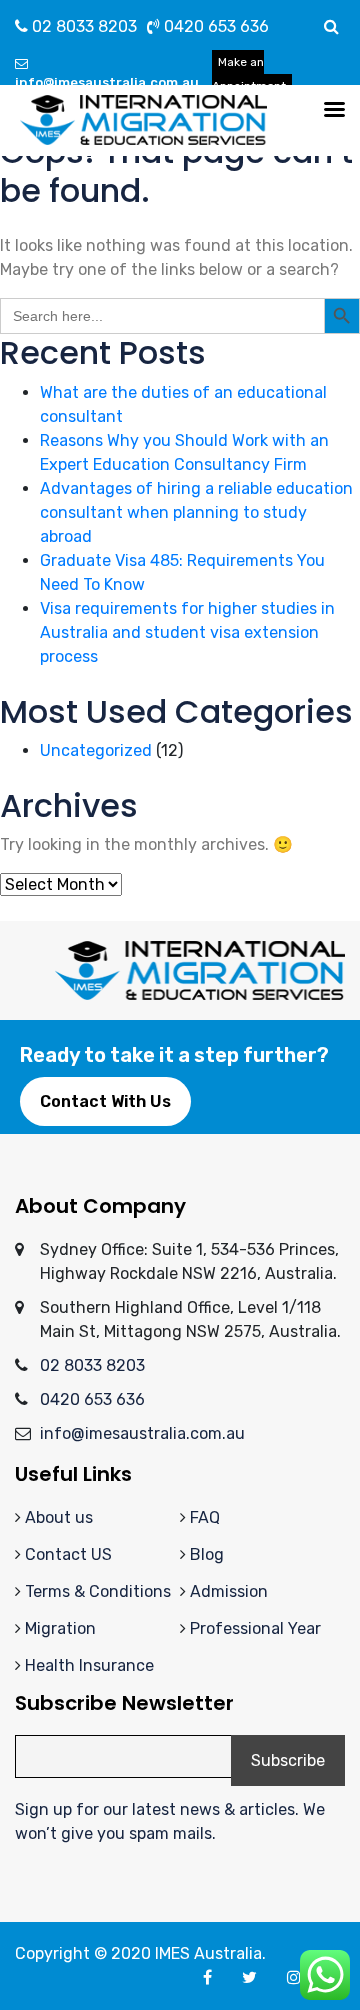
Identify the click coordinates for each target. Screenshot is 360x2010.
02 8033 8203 (82, 26)
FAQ (205, 1517)
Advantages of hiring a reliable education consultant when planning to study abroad (196, 512)
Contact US (68, 1554)
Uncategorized (96, 750)
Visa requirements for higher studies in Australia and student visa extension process (187, 632)
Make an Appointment (249, 74)
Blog (207, 1554)
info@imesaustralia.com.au (107, 82)
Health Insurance (89, 1665)
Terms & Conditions (98, 1591)
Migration (60, 1628)
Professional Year (255, 1628)
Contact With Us (105, 1101)
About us (59, 1517)
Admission (229, 1591)
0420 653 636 (214, 26)
